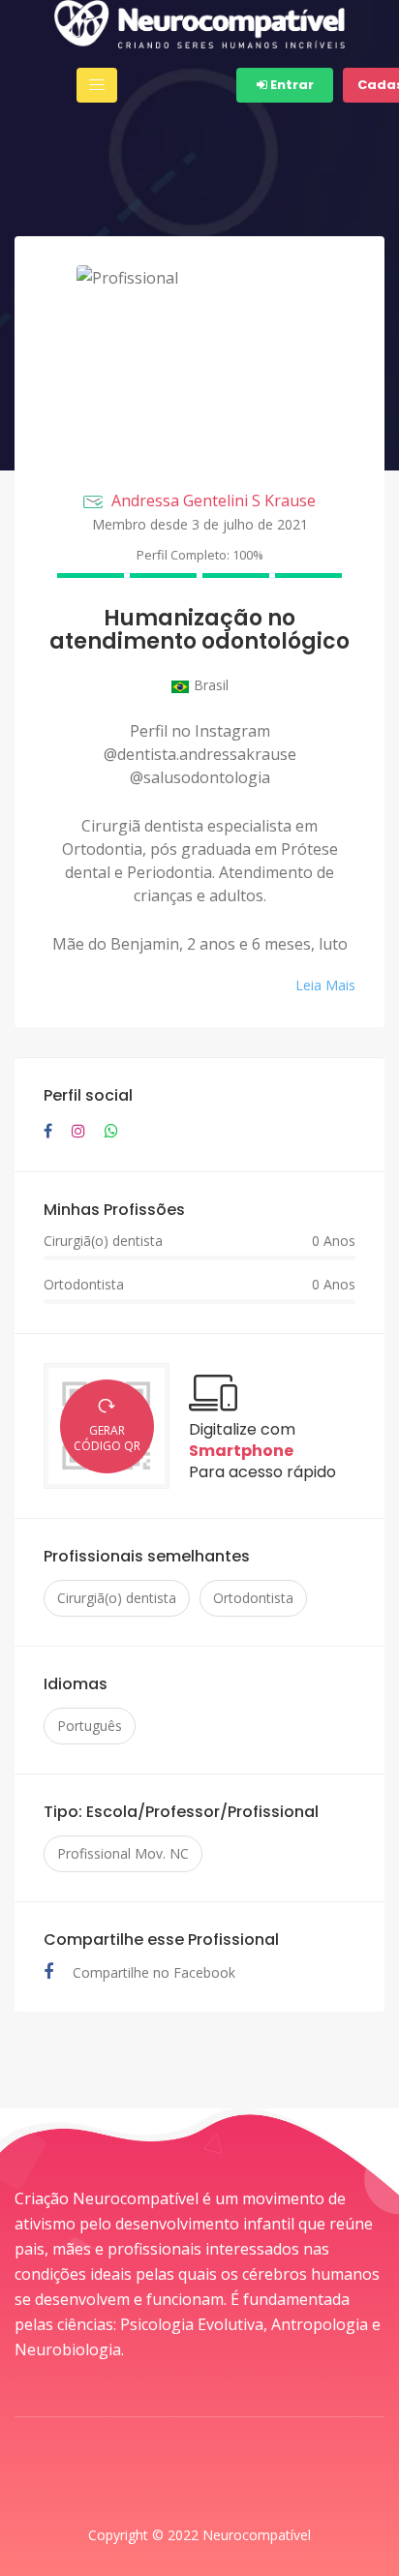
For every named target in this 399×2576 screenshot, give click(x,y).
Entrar (291, 85)
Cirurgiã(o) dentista (117, 1598)
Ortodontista (253, 1598)
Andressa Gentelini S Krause (214, 500)
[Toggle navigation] (97, 85)
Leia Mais (325, 985)
